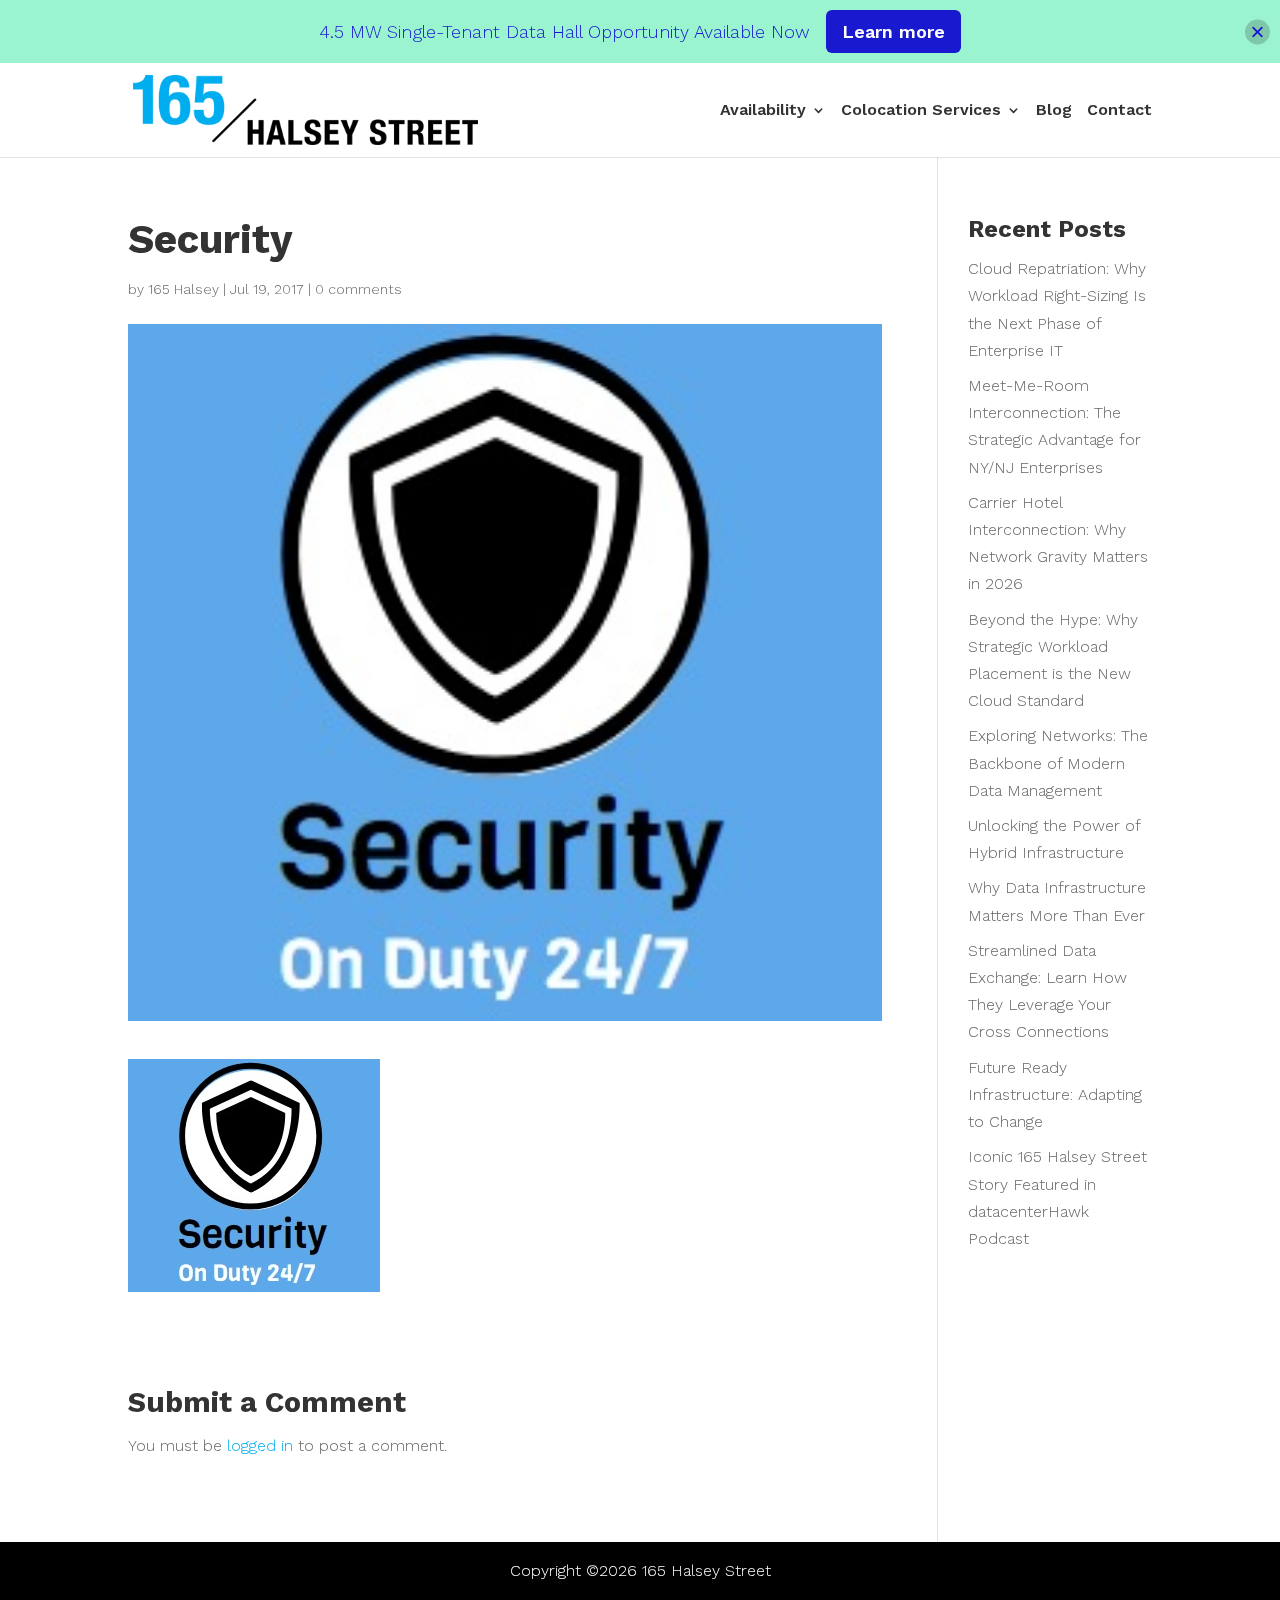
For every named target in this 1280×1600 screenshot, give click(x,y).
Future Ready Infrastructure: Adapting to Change (1055, 1094)
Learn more (893, 31)
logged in (260, 1445)
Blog (1054, 111)
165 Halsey (183, 289)
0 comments (358, 289)
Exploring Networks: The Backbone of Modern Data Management (1058, 762)
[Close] (1257, 31)
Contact (1119, 111)
